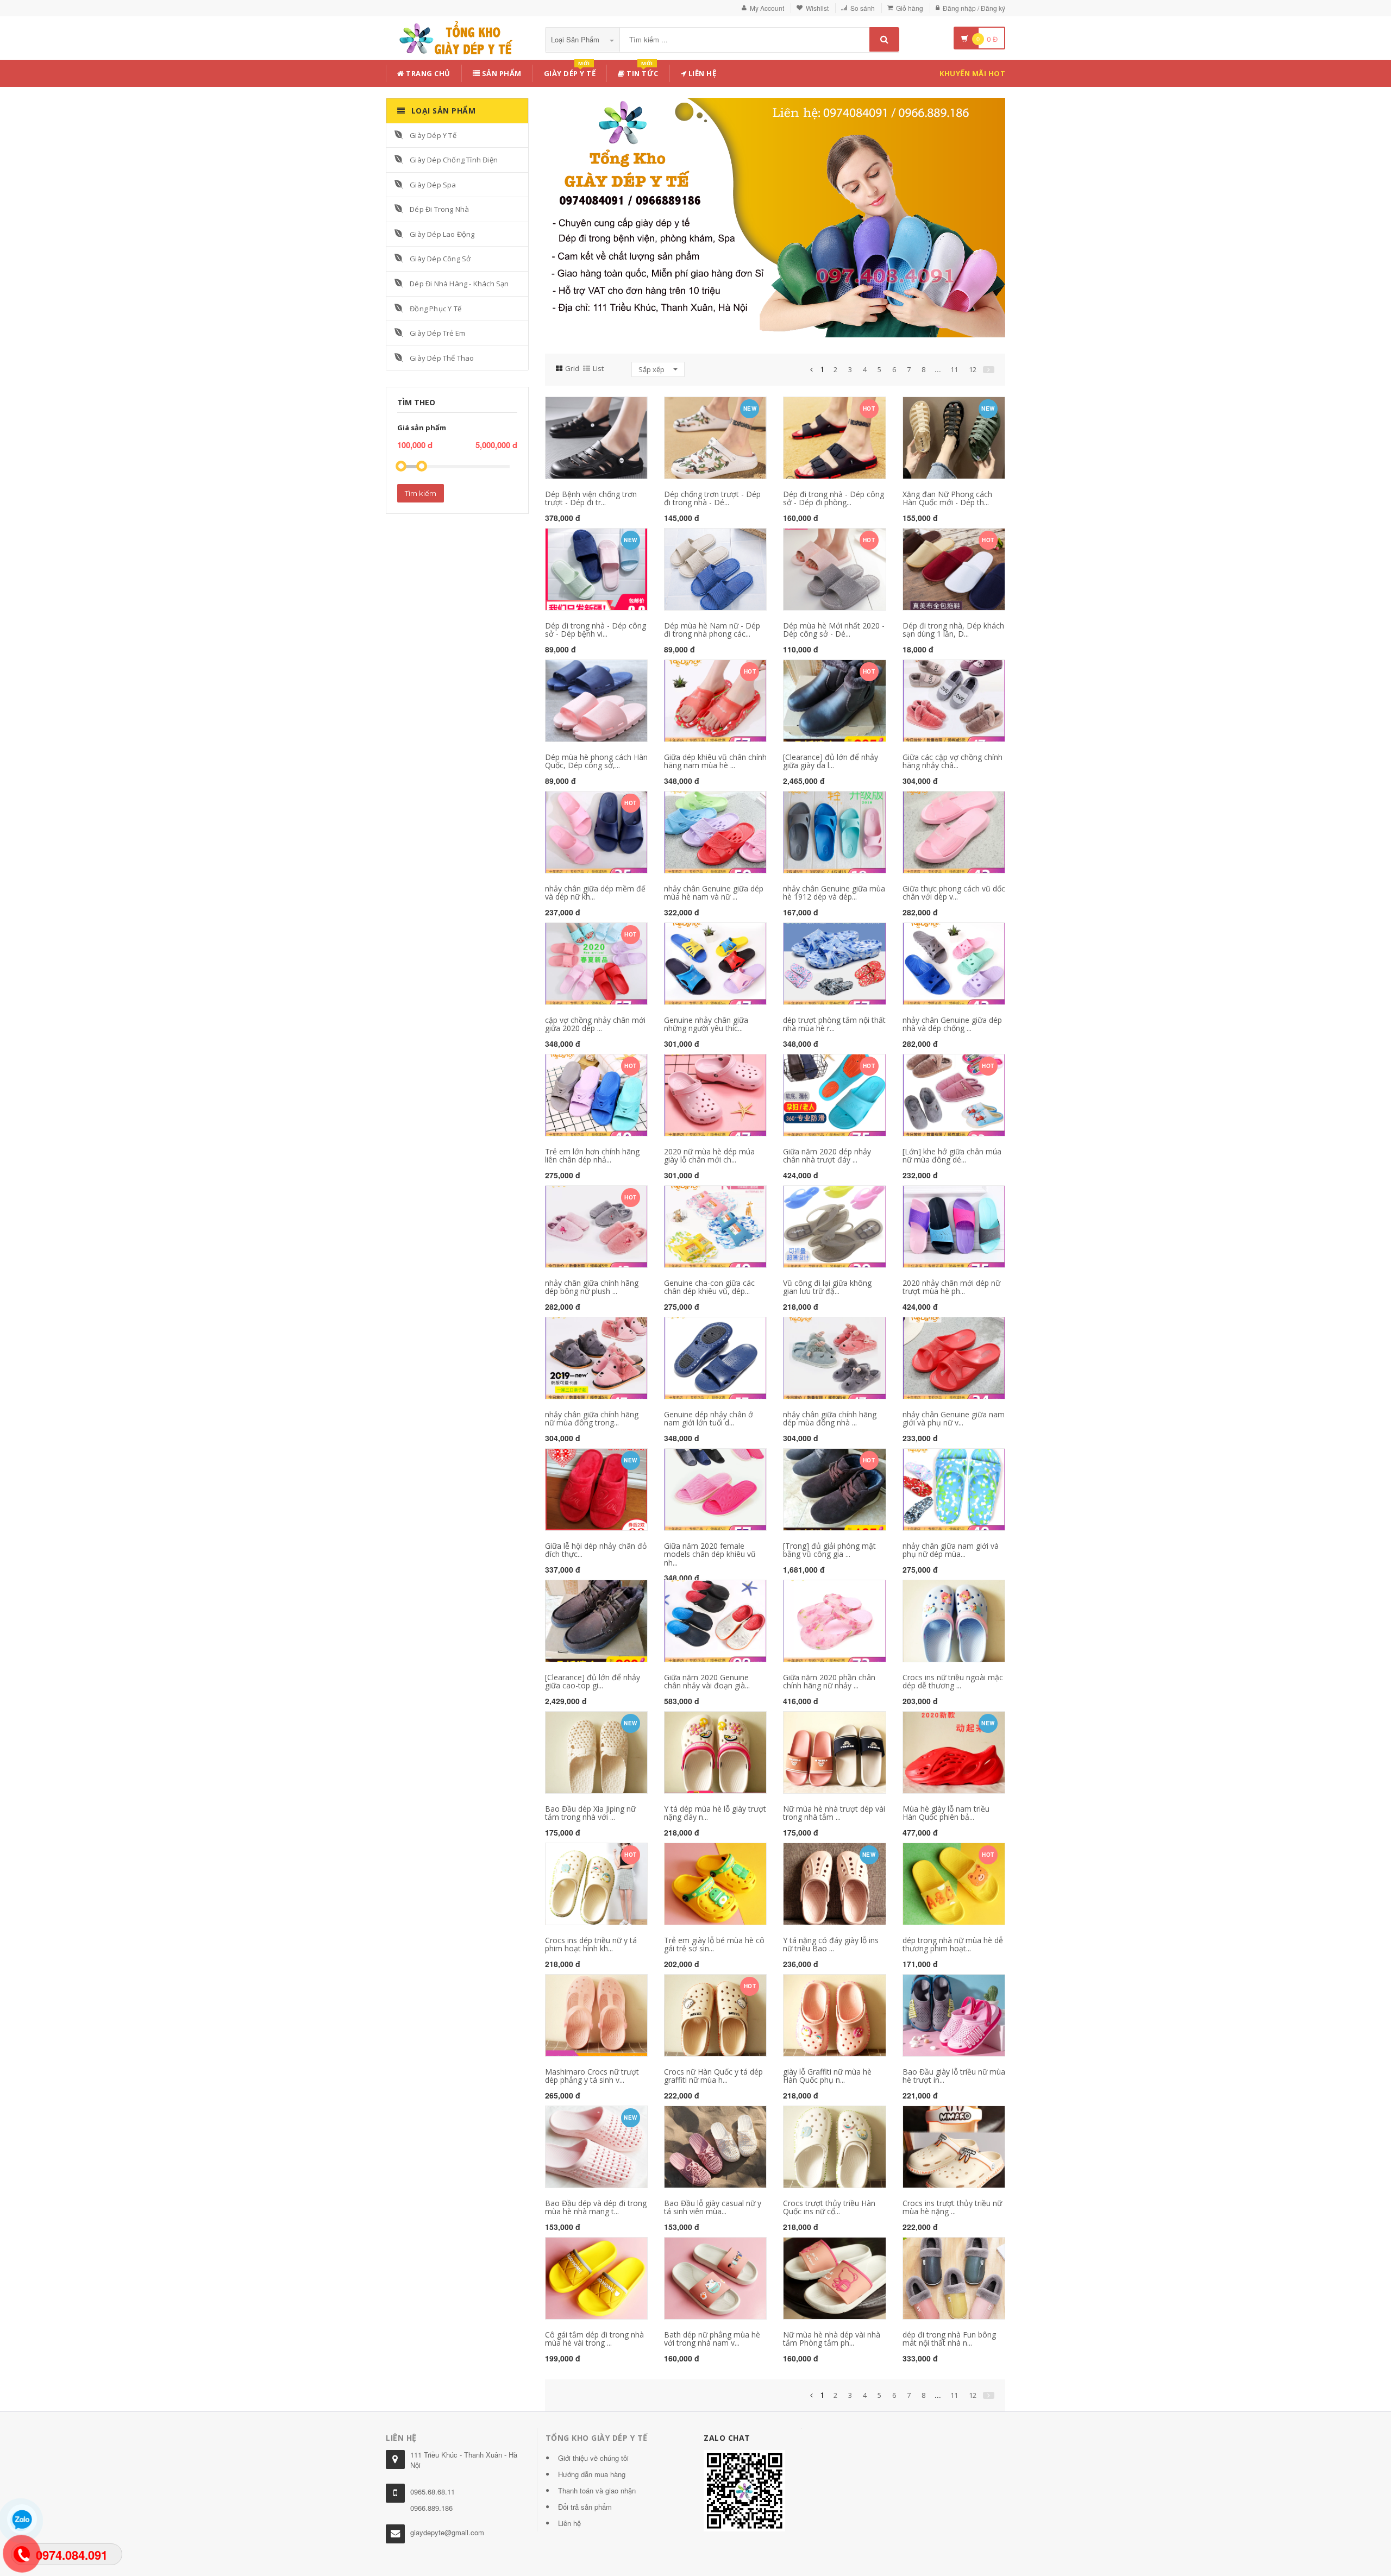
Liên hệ (701, 73)
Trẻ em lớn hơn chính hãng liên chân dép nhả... (592, 1155)
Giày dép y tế (570, 71)
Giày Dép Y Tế (433, 135)
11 (954, 369)
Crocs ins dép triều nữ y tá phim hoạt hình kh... (591, 1944)
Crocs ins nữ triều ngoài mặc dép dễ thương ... (953, 1681)
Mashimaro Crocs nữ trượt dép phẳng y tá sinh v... (592, 2076)
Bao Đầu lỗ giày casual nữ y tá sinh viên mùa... (713, 2207)
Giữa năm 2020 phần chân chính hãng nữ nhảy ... (829, 1681)
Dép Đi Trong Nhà (439, 209)
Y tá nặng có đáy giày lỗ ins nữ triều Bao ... (831, 1944)
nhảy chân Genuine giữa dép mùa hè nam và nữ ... (714, 893)
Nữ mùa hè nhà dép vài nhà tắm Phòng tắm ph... (832, 2339)
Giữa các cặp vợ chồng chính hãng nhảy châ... (953, 761)
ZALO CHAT (727, 2438)
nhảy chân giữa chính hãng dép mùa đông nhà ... (830, 1418)
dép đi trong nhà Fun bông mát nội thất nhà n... (949, 2339)
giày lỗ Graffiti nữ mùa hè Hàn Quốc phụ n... (827, 2076)
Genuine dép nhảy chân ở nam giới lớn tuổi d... (709, 1418)
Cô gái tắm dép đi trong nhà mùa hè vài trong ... (594, 2339)
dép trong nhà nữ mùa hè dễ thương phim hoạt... (953, 1944)
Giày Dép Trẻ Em (437, 333)
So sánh (863, 8)
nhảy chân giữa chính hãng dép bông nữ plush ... (592, 1287)
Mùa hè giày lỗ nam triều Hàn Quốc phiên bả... (946, 1813)
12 (973, 369)
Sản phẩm (501, 73)
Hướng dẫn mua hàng (592, 2474)
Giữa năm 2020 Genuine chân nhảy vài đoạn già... (707, 1681)
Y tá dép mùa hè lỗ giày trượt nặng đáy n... (715, 1813)
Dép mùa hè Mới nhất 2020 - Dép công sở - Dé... (834, 630)
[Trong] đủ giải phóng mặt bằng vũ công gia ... (829, 1550)
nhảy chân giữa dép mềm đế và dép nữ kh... (595, 893)
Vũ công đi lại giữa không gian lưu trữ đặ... (827, 1287)
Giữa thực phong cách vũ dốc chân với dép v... (954, 893)
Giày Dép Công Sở (440, 259)
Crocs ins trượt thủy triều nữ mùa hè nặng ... (952, 2207)
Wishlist (817, 8)
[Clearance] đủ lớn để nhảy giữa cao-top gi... (593, 1681)
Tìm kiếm (421, 493)
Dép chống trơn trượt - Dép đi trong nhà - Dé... (712, 498)
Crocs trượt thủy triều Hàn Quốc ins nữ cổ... (829, 2207)
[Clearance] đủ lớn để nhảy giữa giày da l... (831, 761)
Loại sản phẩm (576, 39)
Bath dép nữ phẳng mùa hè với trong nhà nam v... (712, 2339)
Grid (572, 368)
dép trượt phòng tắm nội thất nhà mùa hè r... (834, 1024)
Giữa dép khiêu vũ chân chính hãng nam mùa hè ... (715, 761)
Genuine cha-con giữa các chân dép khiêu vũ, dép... (709, 1287)
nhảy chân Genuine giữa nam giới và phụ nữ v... (954, 1418)
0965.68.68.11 (433, 2492)
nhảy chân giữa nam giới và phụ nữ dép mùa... (951, 1550)
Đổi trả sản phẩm (585, 2507)
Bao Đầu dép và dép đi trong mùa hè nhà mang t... (596, 2207)
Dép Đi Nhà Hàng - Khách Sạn (459, 284)
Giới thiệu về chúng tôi (593, 2458)
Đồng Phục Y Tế (436, 309)
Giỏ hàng (910, 8)
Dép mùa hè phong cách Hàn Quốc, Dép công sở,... (596, 761)
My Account (767, 8)
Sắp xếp (652, 369)
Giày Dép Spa (433, 185)
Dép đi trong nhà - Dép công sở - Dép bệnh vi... (596, 630)
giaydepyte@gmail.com (447, 2532)
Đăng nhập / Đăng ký (974, 8)
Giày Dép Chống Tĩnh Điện (454, 160)
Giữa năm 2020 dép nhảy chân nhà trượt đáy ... (827, 1155)
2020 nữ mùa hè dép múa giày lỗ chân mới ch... (709, 1155)
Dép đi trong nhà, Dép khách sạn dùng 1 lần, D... (953, 630)
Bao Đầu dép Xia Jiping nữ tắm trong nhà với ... (590, 1813)
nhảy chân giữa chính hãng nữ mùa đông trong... (592, 1418)
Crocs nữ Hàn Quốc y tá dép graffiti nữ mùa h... (713, 2076)
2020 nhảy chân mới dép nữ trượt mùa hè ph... (951, 1287)
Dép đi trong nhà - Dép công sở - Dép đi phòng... (834, 498)
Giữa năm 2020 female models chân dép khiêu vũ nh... (710, 1554)
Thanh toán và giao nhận (597, 2490)
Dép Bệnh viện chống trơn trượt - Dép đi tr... (591, 498)
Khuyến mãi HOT (972, 73)
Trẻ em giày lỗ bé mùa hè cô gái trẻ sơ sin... (714, 1944)
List (598, 368)
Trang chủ (427, 73)
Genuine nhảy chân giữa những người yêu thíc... (706, 1024)
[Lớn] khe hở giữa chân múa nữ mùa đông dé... (952, 1155)
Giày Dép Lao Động (442, 234)
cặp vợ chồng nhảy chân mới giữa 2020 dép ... (595, 1024)
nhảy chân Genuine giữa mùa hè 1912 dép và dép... (834, 893)
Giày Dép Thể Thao (442, 358)
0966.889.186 (431, 2508)
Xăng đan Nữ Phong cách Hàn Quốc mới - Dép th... (947, 498)
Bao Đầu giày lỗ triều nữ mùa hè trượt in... (954, 2076)
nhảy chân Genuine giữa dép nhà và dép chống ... (952, 1024)
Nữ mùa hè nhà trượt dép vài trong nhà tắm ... (834, 1813)
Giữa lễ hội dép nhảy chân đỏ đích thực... (596, 1550)
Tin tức (642, 71)
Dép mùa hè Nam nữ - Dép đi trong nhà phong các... (712, 630)
